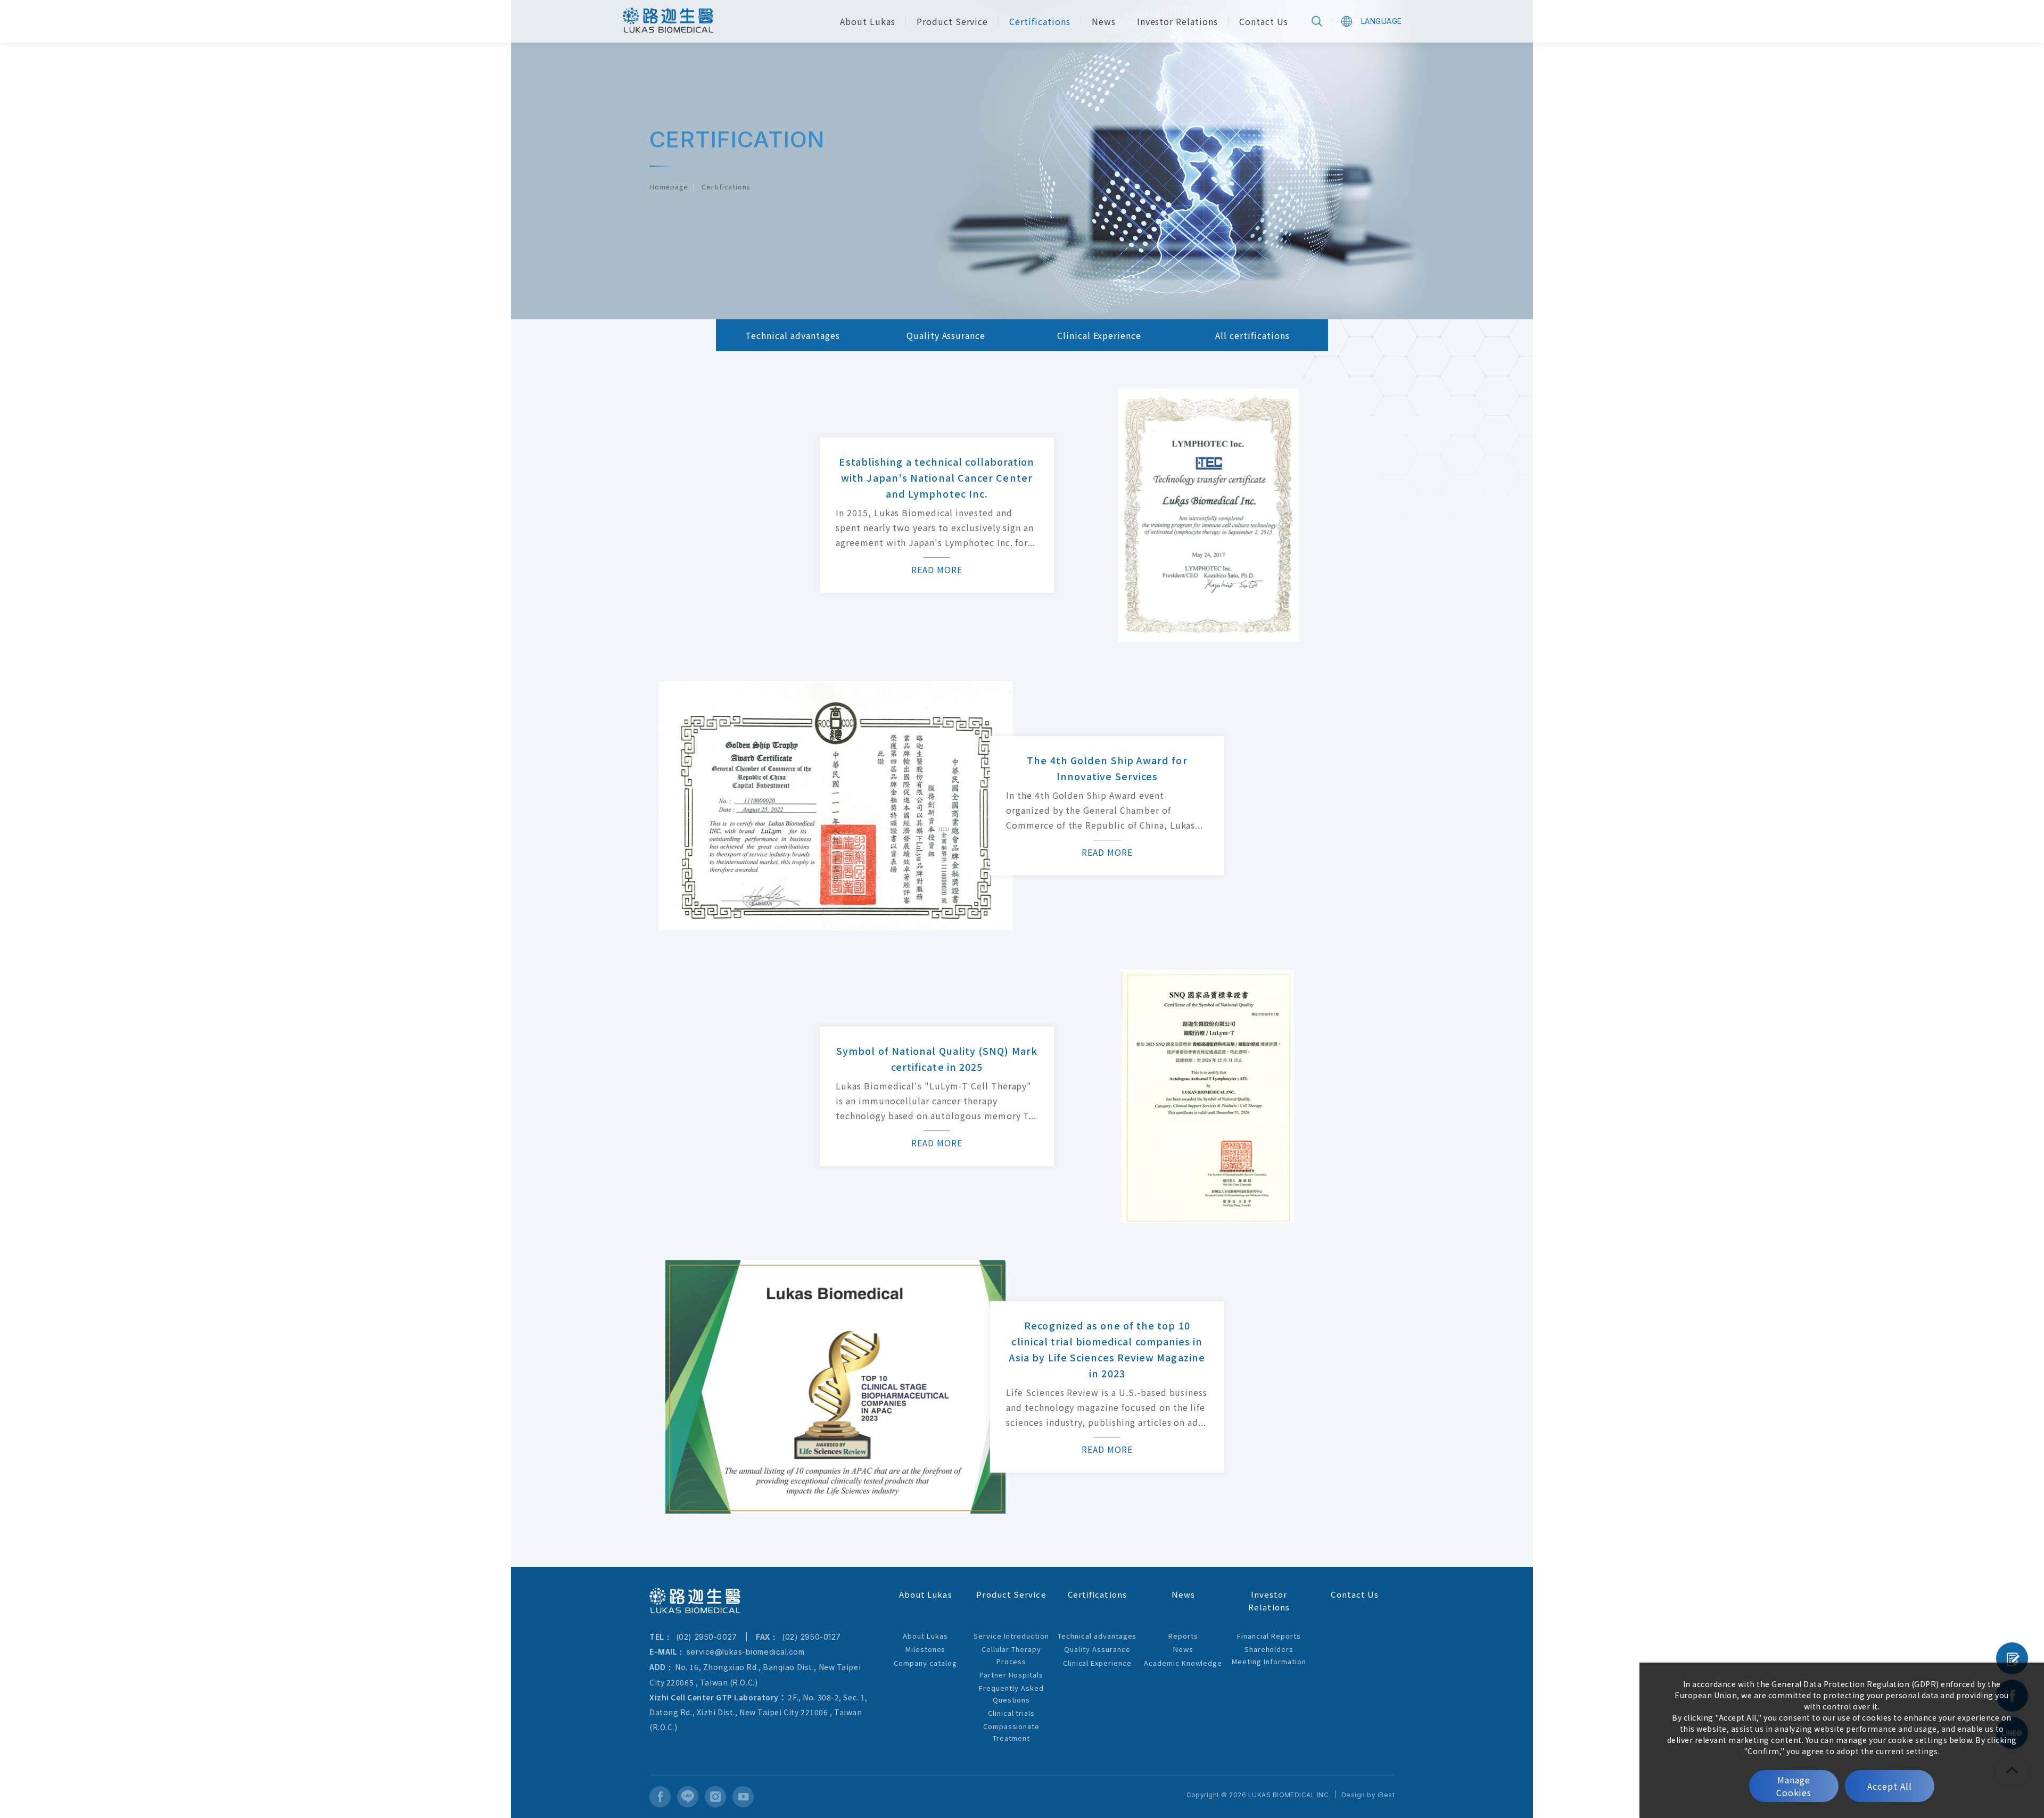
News (1183, 1649)
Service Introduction (1011, 1636)
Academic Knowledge (1183, 1663)
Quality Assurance (946, 335)
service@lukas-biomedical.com (746, 1652)
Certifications (726, 187)
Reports (1183, 1636)
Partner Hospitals (1011, 1675)
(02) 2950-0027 (705, 1637)
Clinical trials (1011, 1713)
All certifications (1252, 335)
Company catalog (925, 1663)
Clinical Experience (1099, 335)
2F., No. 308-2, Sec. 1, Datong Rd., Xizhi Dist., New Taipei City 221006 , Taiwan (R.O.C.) (758, 1712)
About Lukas (925, 1636)
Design (1353, 1795)
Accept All (1890, 1786)
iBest (1386, 1795)
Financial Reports (1269, 1636)
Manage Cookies (1794, 1786)
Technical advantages (792, 335)
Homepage (669, 187)
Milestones (926, 1649)
